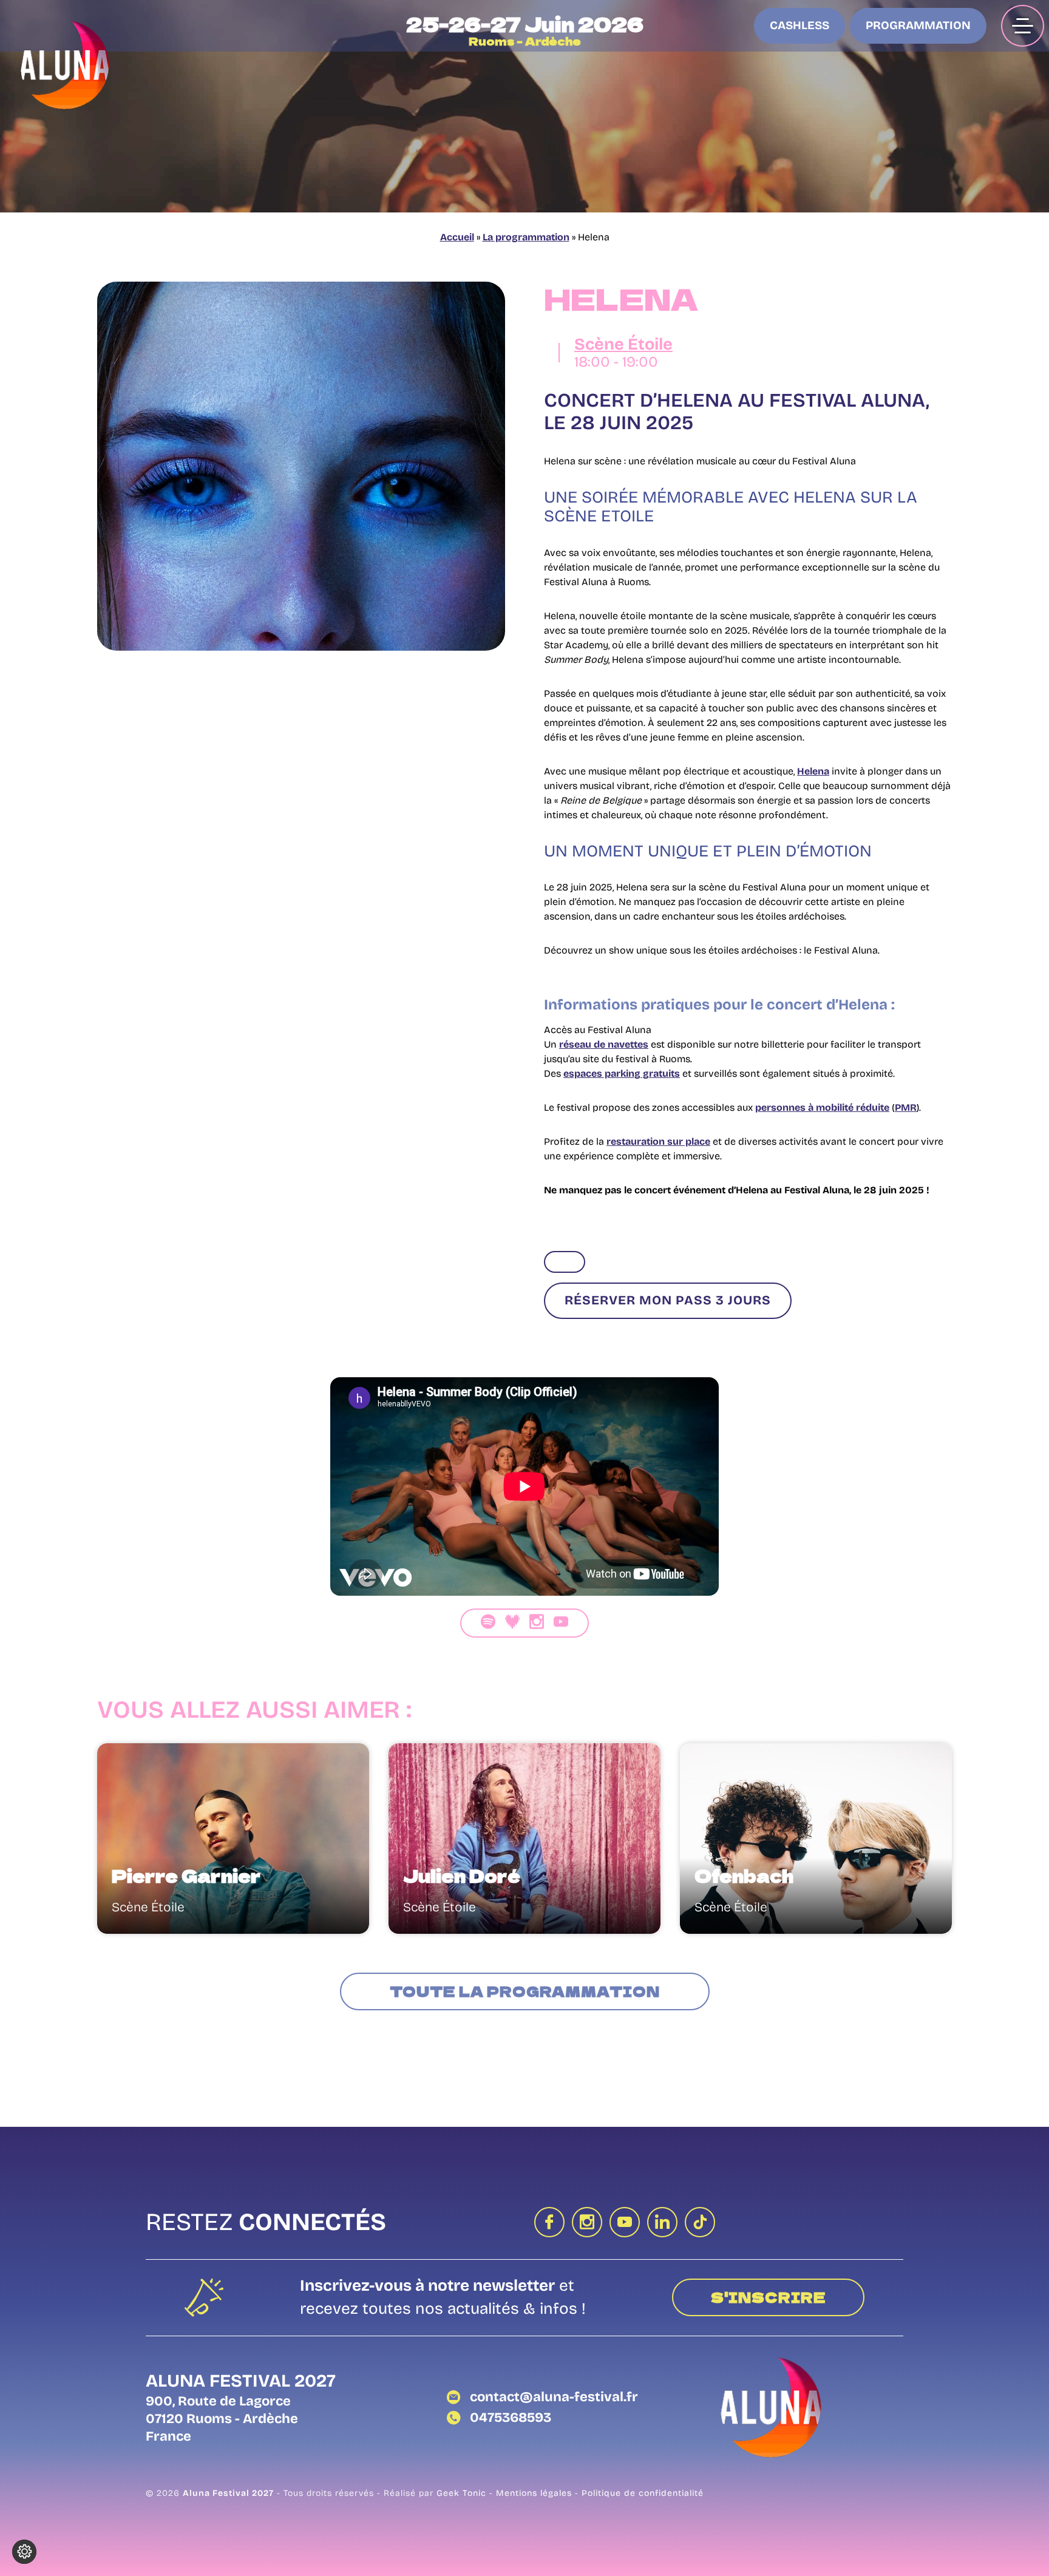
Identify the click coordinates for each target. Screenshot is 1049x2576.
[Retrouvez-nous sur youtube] (625, 2222)
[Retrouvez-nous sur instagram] (587, 2222)
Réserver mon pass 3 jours (668, 1300)
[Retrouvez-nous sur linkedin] (662, 2222)
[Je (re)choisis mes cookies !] (24, 2552)
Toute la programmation (525, 1991)
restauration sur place (658, 1141)
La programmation (526, 237)
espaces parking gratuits (622, 1073)
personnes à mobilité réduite (822, 1107)
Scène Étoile (623, 344)
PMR (906, 1107)
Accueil (457, 237)
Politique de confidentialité (643, 2493)
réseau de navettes (604, 1044)
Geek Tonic (461, 2493)
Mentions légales (535, 2493)
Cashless (799, 25)
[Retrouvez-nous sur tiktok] (700, 2222)
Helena (813, 771)
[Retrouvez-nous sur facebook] (549, 2222)
